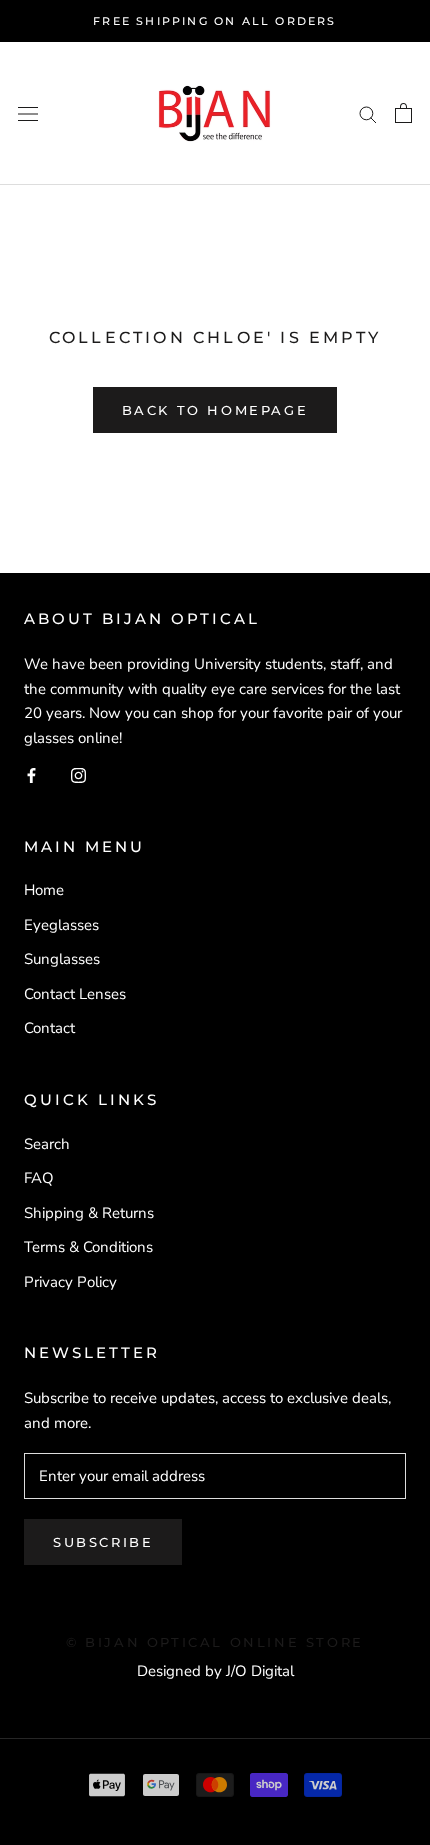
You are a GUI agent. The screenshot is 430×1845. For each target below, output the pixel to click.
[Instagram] (78, 774)
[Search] (368, 113)
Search (47, 1144)
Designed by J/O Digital (215, 1671)
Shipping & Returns (89, 1213)
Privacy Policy (70, 1282)
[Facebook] (31, 774)
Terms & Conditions (88, 1247)
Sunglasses (62, 959)
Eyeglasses (61, 925)
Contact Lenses (75, 994)
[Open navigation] (28, 113)
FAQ (39, 1178)
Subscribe (103, 1542)
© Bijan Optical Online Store (215, 1642)
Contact (49, 1028)
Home (44, 890)
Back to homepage (215, 410)
